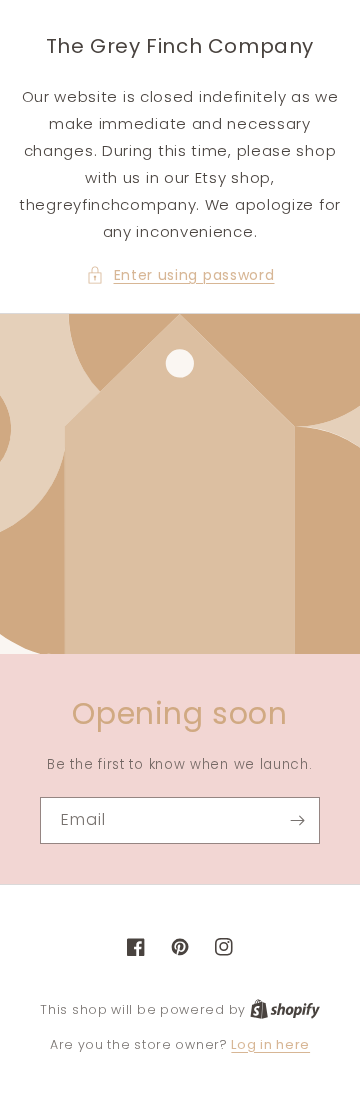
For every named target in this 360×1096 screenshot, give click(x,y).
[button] (180, 275)
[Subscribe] (297, 820)
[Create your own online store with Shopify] (285, 1009)
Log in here (270, 1044)
